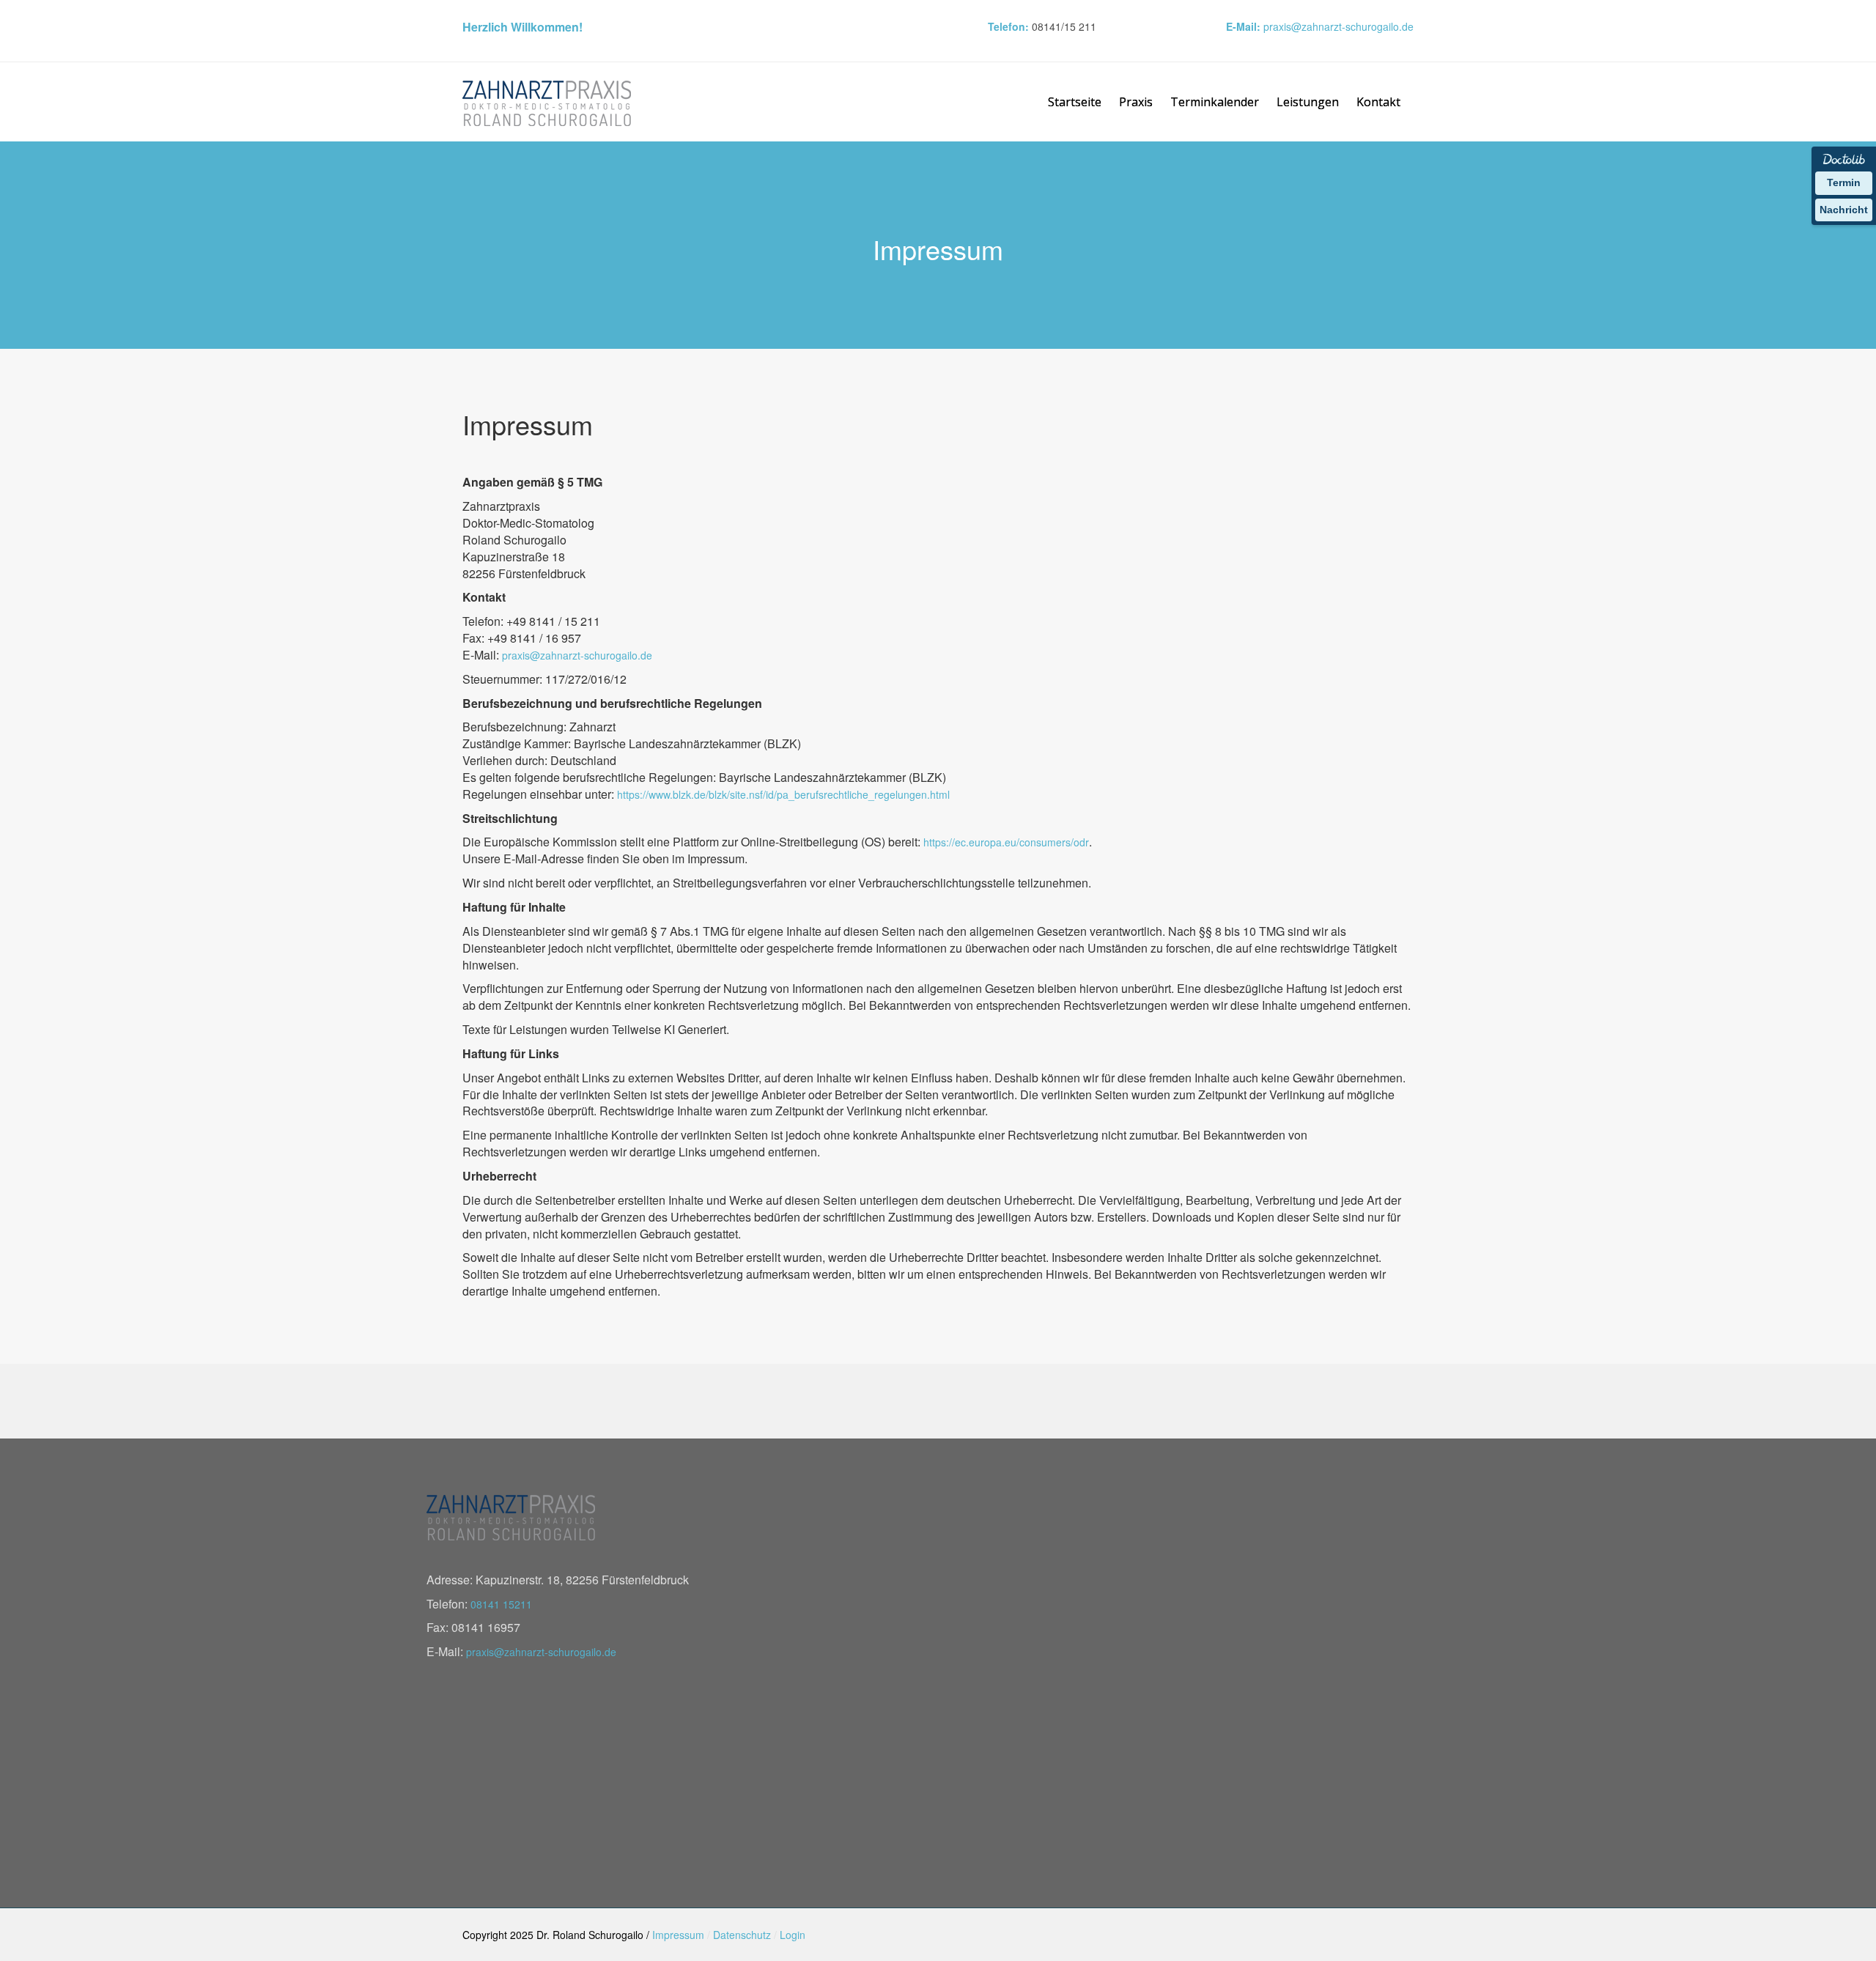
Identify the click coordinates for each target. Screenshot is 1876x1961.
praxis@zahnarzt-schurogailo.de (1338, 26)
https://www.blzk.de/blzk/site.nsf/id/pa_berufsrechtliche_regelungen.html (783, 794)
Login (793, 1935)
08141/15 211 (1064, 26)
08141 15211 (501, 1604)
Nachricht (1844, 210)
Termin (1844, 182)
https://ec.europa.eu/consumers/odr (1006, 842)
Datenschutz (742, 1935)
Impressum (678, 1935)
